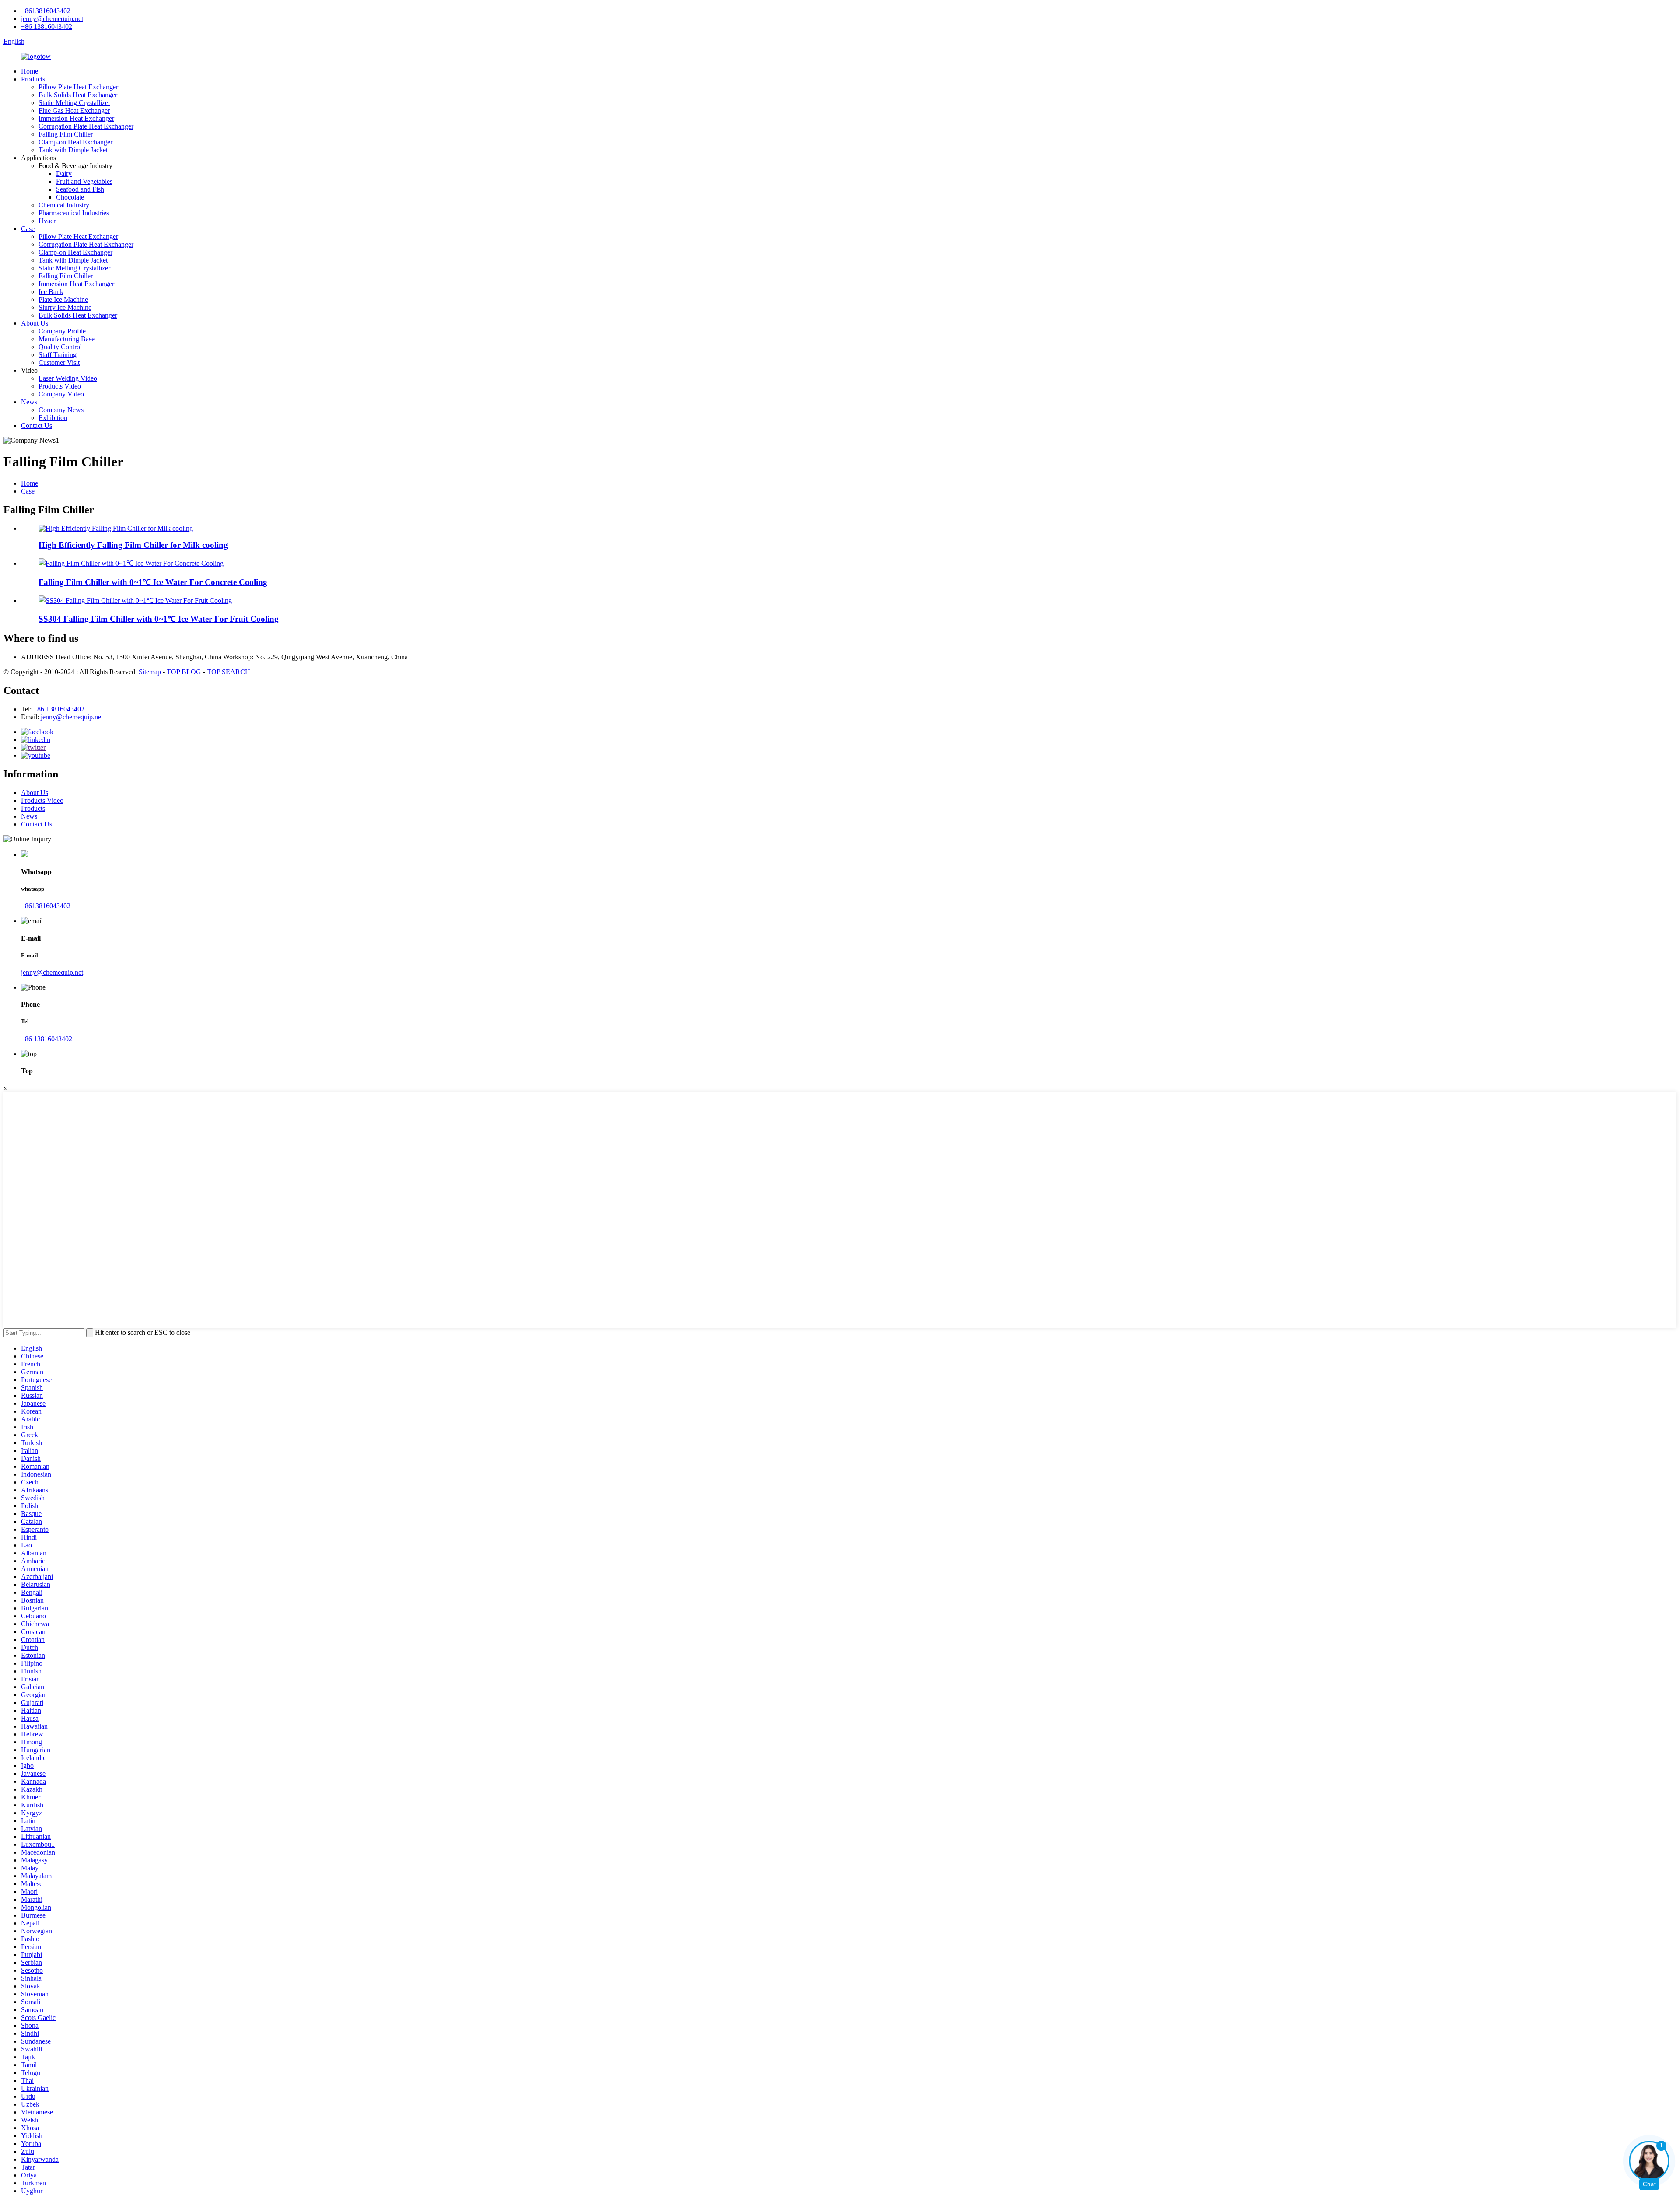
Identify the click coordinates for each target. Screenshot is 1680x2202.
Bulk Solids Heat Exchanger (78, 95)
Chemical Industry (64, 205)
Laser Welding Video (68, 378)
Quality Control (60, 347)
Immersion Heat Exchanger (76, 118)
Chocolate (70, 197)
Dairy (64, 173)
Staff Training (58, 355)
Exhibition (53, 418)
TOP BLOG (184, 672)
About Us (35, 323)
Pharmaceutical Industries (74, 213)
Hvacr (47, 221)
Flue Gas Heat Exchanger (74, 110)
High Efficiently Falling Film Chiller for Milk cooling (133, 545)
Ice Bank (51, 292)
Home (30, 71)
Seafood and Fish (80, 189)
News (29, 402)
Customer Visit (59, 362)
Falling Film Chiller (66, 134)
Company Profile (62, 331)
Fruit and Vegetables (84, 181)
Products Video (60, 386)
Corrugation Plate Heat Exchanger (86, 126)
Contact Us (37, 425)
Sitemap (150, 672)
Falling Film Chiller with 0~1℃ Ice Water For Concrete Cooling (153, 582)
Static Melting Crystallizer (74, 103)
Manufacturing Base (66, 339)
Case (28, 229)
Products (33, 79)
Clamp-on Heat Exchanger (75, 142)
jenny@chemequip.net (52, 19)
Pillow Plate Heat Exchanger (78, 87)
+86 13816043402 (47, 26)
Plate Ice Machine (63, 299)
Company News (61, 410)
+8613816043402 (46, 11)
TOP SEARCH (229, 672)
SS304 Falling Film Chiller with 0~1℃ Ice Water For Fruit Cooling (159, 619)
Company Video (61, 394)
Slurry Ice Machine (65, 307)
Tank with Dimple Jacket (73, 150)
